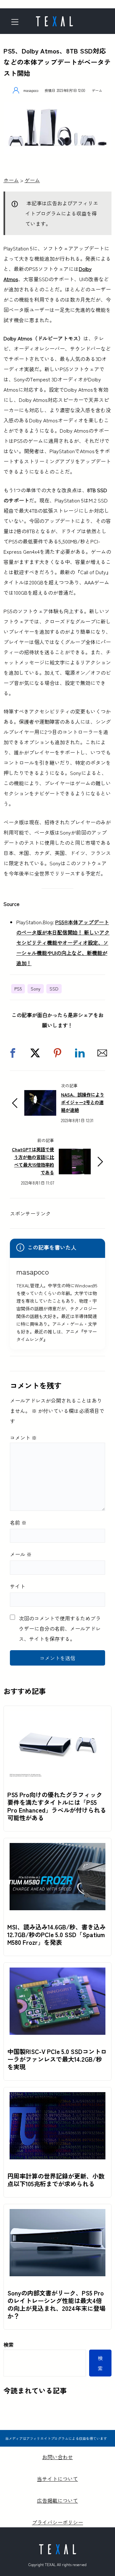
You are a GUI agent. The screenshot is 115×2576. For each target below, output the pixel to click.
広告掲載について (57, 2500)
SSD (54, 989)
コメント (23, 1438)
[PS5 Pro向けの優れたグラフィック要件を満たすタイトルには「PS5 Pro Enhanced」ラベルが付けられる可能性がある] (57, 1716)
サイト (18, 1586)
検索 (9, 2344)
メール (21, 1554)
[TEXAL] (54, 19)
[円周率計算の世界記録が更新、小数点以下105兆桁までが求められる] (57, 2097)
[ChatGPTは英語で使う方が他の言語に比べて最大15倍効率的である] (75, 1154)
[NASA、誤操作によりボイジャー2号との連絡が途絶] (40, 1095)
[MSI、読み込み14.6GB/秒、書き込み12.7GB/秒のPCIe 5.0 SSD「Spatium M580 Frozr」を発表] (57, 1848)
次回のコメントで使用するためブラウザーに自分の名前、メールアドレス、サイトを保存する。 (60, 1628)
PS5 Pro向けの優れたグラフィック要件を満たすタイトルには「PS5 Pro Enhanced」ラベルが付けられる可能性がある (57, 1806)
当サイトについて (57, 2479)
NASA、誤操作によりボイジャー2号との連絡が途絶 (83, 1102)
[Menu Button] (17, 22)
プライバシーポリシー (57, 2522)
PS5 (18, 989)
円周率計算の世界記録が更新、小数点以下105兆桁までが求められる (56, 2180)
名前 (18, 1522)
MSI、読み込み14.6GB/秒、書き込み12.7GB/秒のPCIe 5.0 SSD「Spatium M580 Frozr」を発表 (57, 1935)
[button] (13, 1053)
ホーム (11, 180)
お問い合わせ (57, 2457)
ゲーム (97, 90)
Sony (36, 989)
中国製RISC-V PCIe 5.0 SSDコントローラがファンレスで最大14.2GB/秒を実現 (57, 2059)
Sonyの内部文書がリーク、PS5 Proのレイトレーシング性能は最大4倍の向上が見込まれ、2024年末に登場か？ (56, 2304)
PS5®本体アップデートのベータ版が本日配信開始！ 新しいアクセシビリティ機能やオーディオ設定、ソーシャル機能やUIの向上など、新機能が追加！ (63, 942)
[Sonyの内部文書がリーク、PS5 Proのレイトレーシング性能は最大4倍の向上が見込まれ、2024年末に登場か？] (57, 2214)
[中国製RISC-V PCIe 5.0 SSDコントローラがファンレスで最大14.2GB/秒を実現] (57, 1973)
